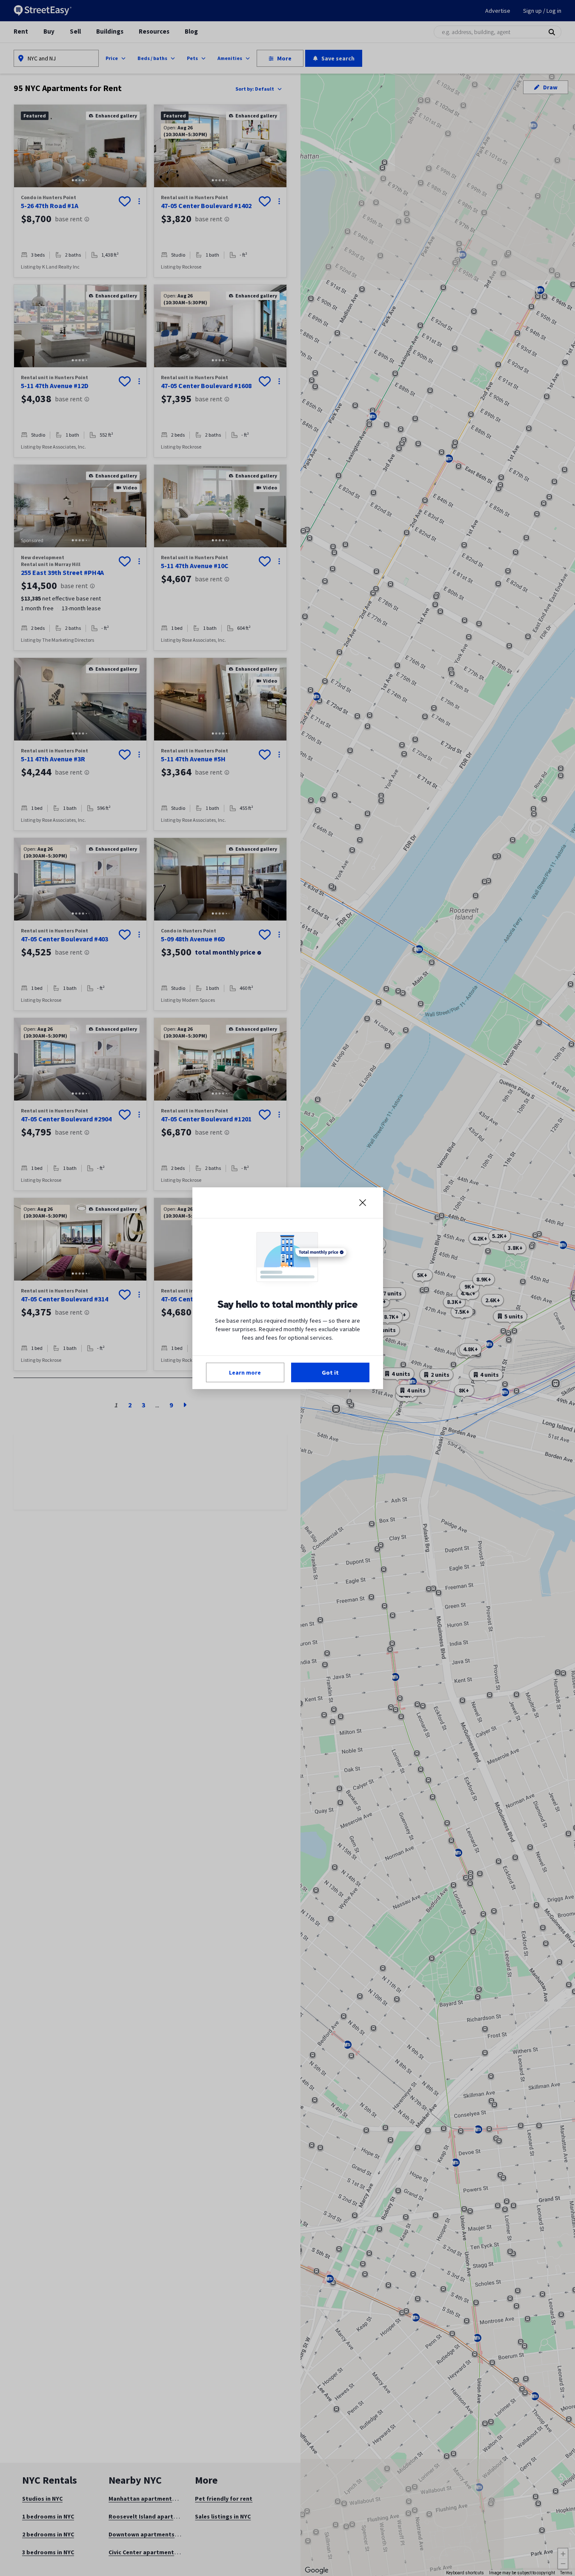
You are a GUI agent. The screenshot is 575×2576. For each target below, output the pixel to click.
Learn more (245, 1372)
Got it (330, 1372)
